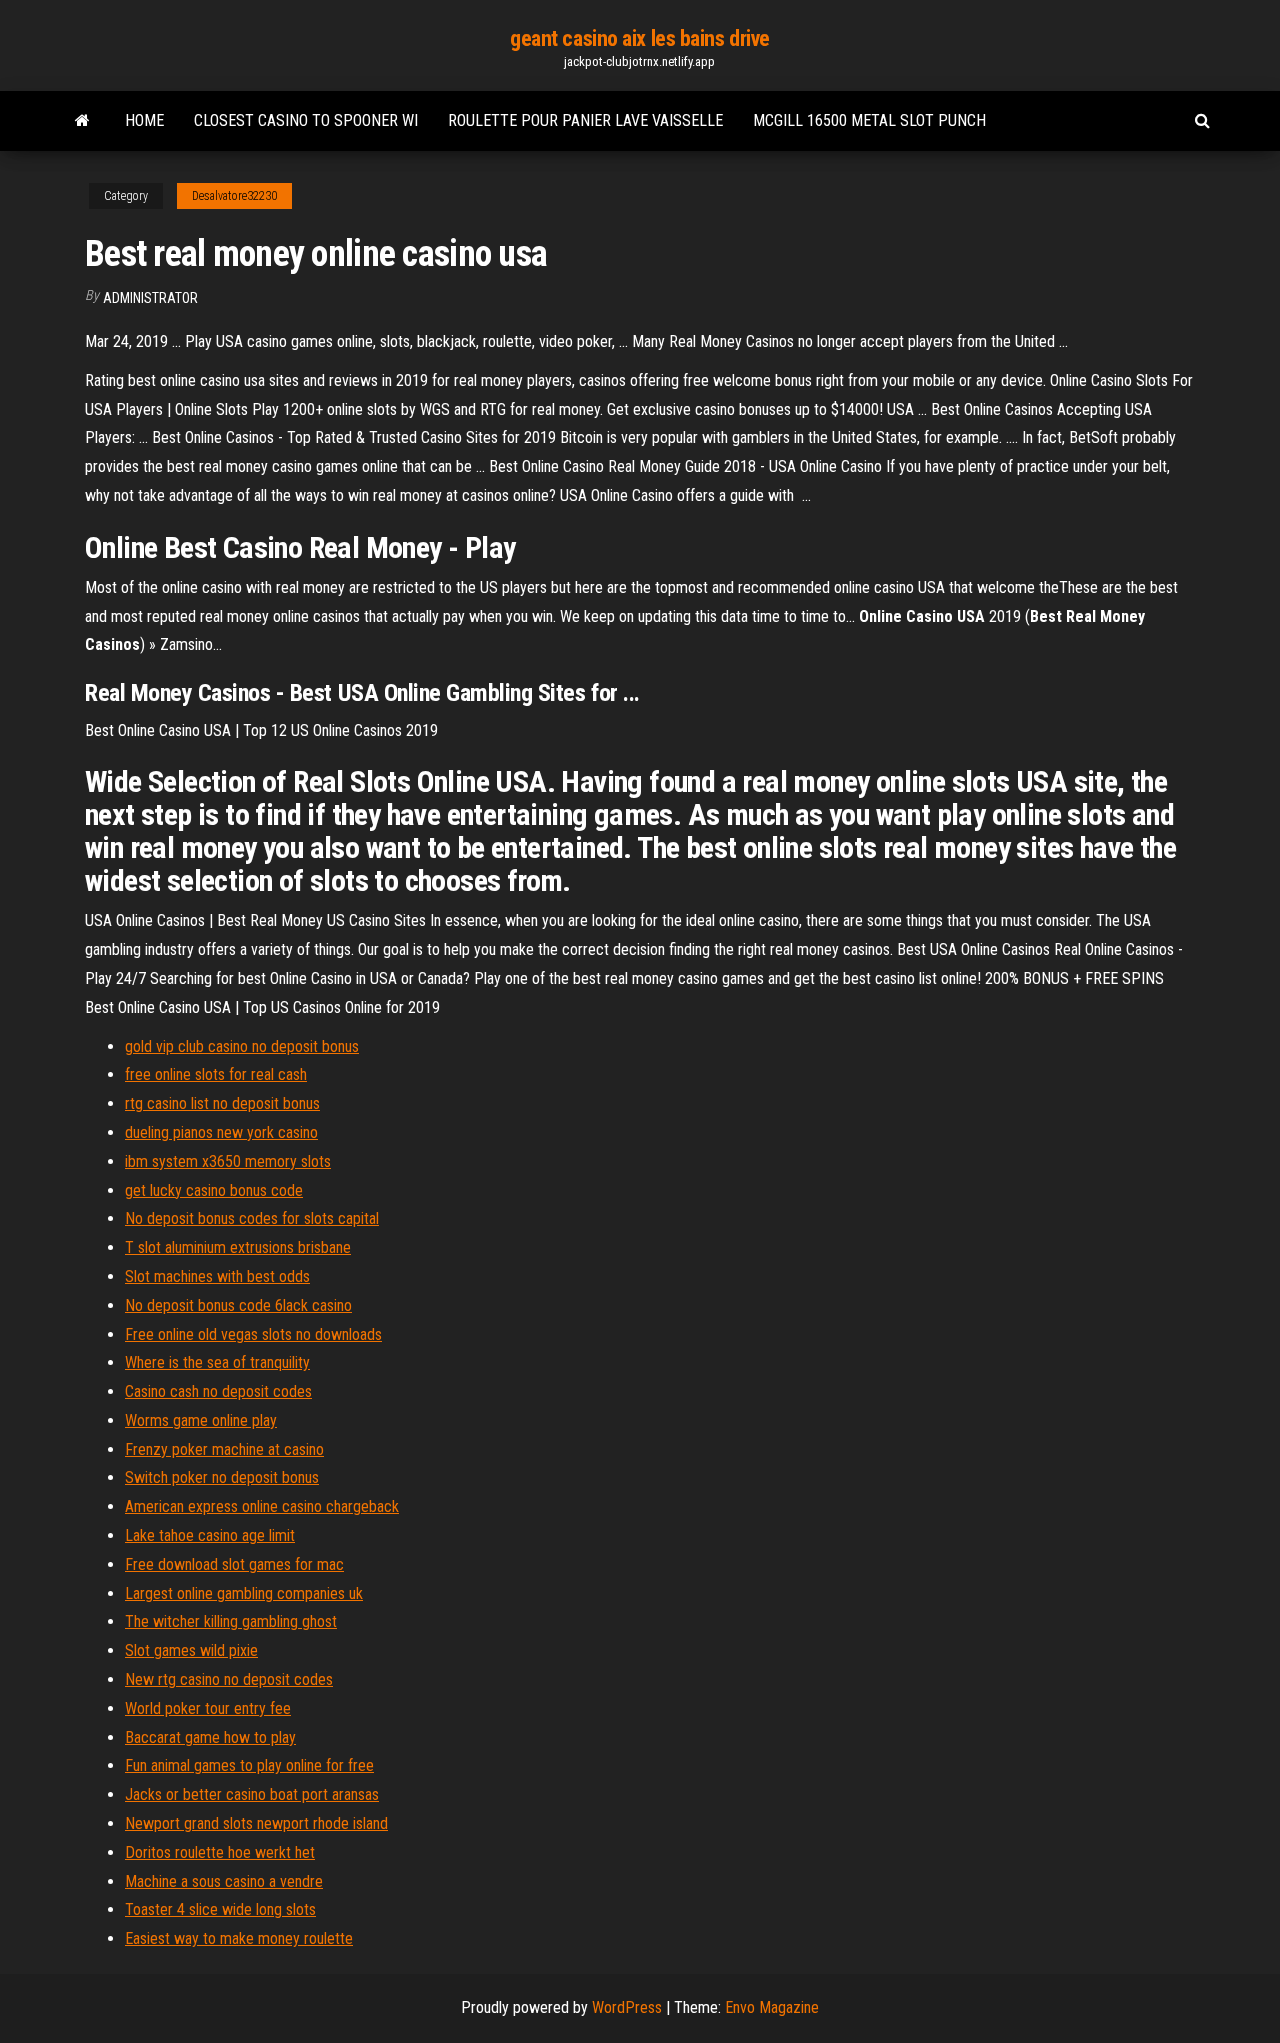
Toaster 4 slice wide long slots (220, 1909)
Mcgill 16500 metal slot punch (869, 120)
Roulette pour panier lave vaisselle (585, 120)
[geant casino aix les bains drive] (82, 121)
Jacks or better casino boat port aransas (252, 1794)
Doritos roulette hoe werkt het (220, 1852)
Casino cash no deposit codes (218, 1391)
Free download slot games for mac (234, 1564)
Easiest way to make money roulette (239, 1938)
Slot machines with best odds (217, 1276)
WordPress (627, 2007)
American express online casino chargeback (262, 1506)
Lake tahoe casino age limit (210, 1535)
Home (144, 120)
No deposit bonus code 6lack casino (238, 1305)
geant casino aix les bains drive (640, 38)
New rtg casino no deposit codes (229, 1679)
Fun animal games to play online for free (249, 1765)
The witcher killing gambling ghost (231, 1621)
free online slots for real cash (216, 1074)
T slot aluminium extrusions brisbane (238, 1247)
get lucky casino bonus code (214, 1190)
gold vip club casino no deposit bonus (242, 1046)
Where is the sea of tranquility (217, 1362)
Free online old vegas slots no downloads (253, 1334)
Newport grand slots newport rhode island (256, 1823)
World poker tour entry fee (208, 1708)
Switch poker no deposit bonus (222, 1477)
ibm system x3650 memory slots (228, 1161)
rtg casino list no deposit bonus (222, 1103)
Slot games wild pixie (191, 1650)
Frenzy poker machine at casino (224, 1449)
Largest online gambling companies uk (244, 1593)
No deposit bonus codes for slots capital (252, 1218)
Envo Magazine (772, 2007)
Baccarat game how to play (210, 1737)
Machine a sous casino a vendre (224, 1881)
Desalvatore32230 (234, 196)
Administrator (150, 298)
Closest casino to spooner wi (306, 120)
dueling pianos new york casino (221, 1132)
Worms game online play (201, 1420)
